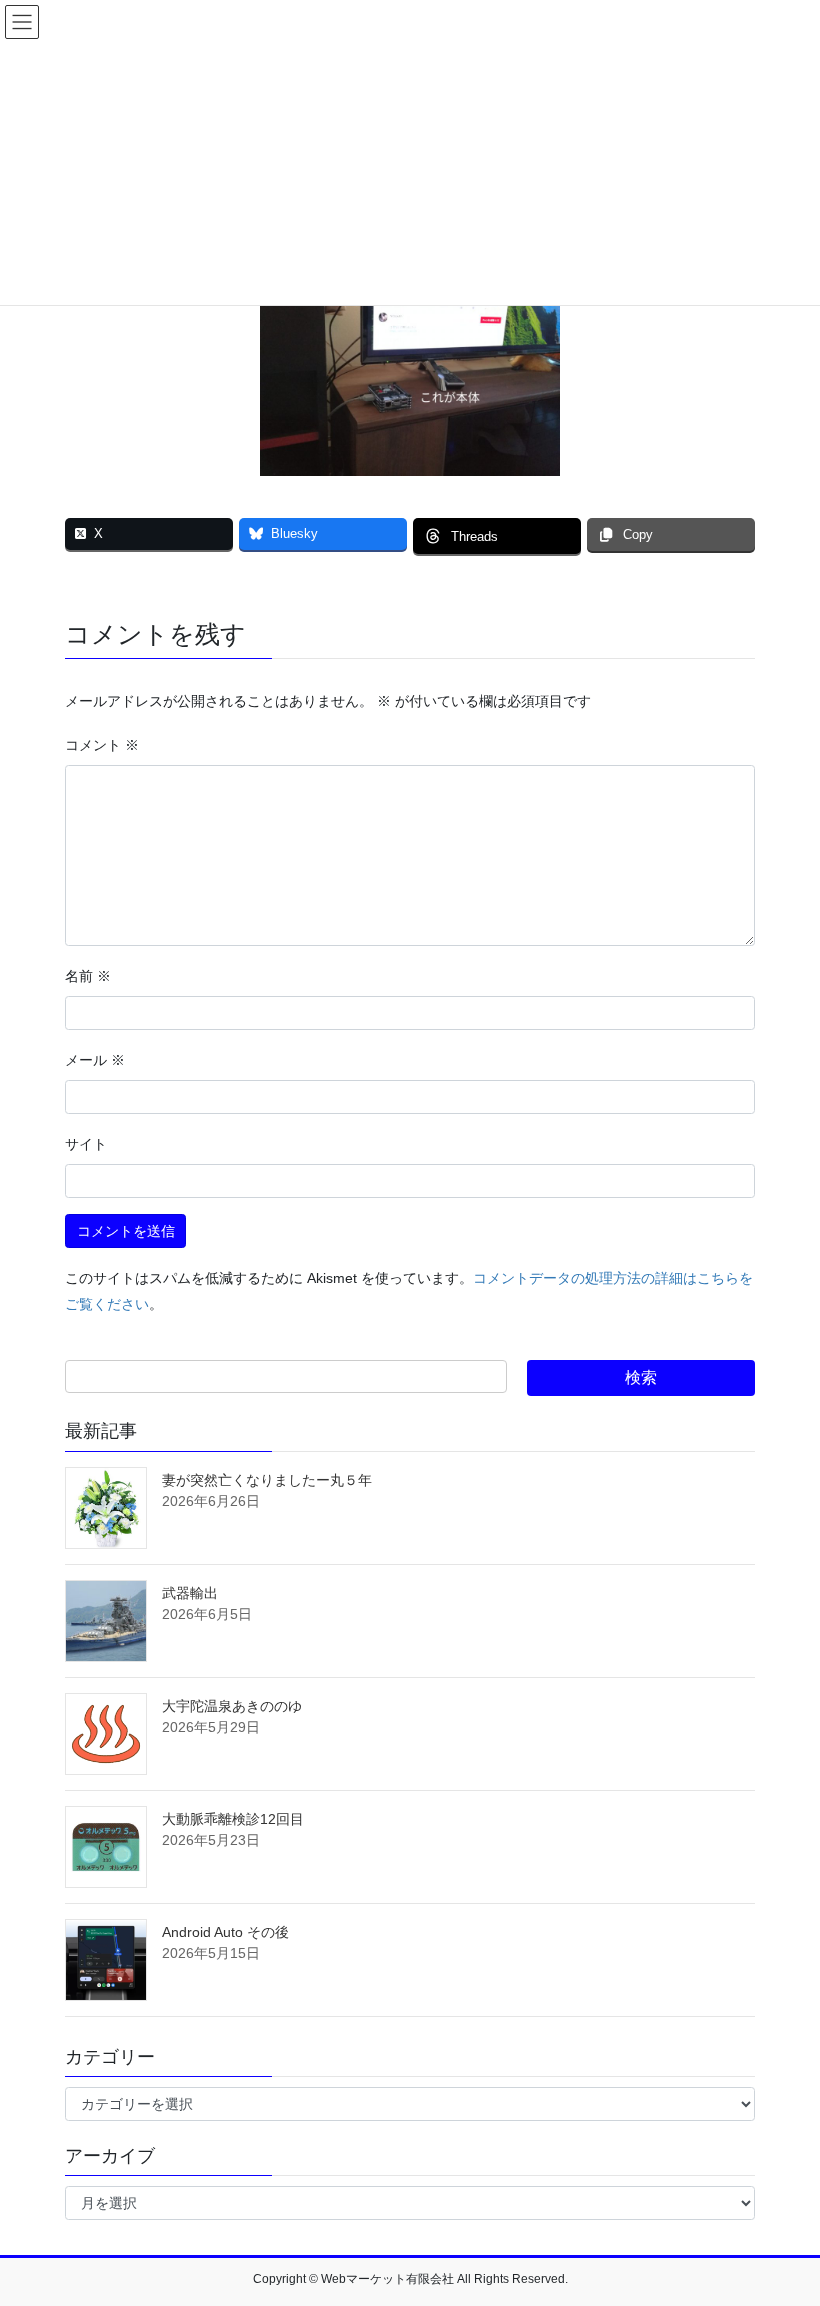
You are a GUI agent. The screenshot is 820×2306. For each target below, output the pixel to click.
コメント (102, 745)
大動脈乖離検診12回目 (233, 1819)
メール (95, 1060)
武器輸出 (190, 1593)
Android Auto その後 (225, 1932)
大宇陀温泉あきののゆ (232, 1706)
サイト (86, 1144)
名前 (88, 976)
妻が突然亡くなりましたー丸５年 (267, 1480)
